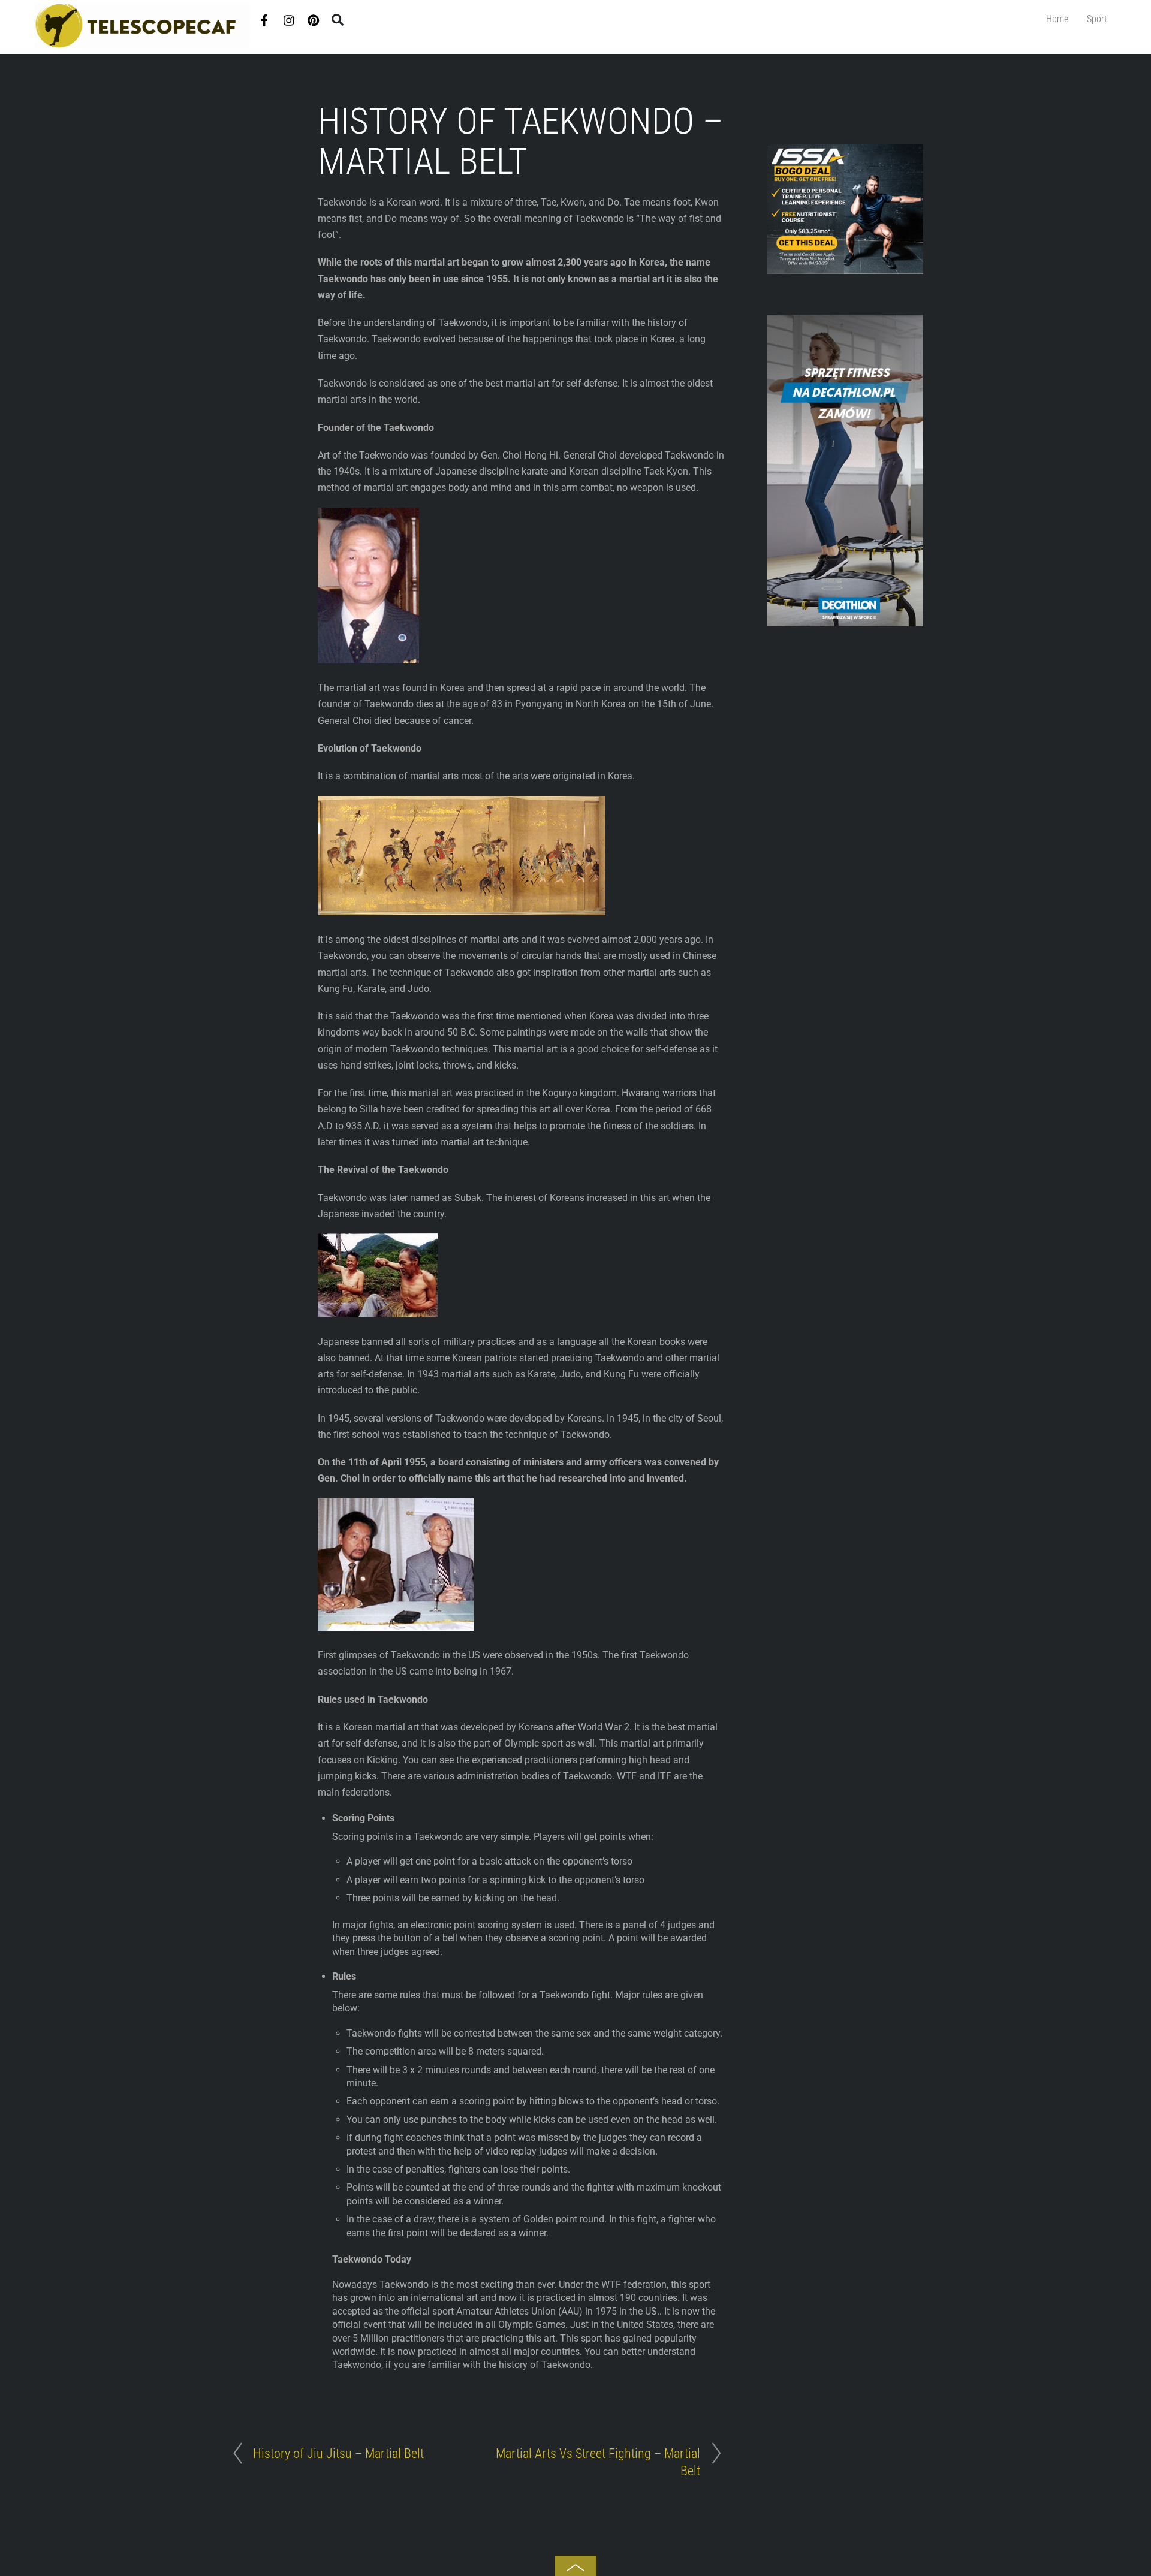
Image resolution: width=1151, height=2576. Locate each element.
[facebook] (264, 18)
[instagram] (290, 18)
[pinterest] (314, 18)
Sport (1097, 19)
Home (1057, 19)
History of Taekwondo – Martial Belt (521, 141)
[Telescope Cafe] (143, 43)
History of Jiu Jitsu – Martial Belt (338, 2453)
